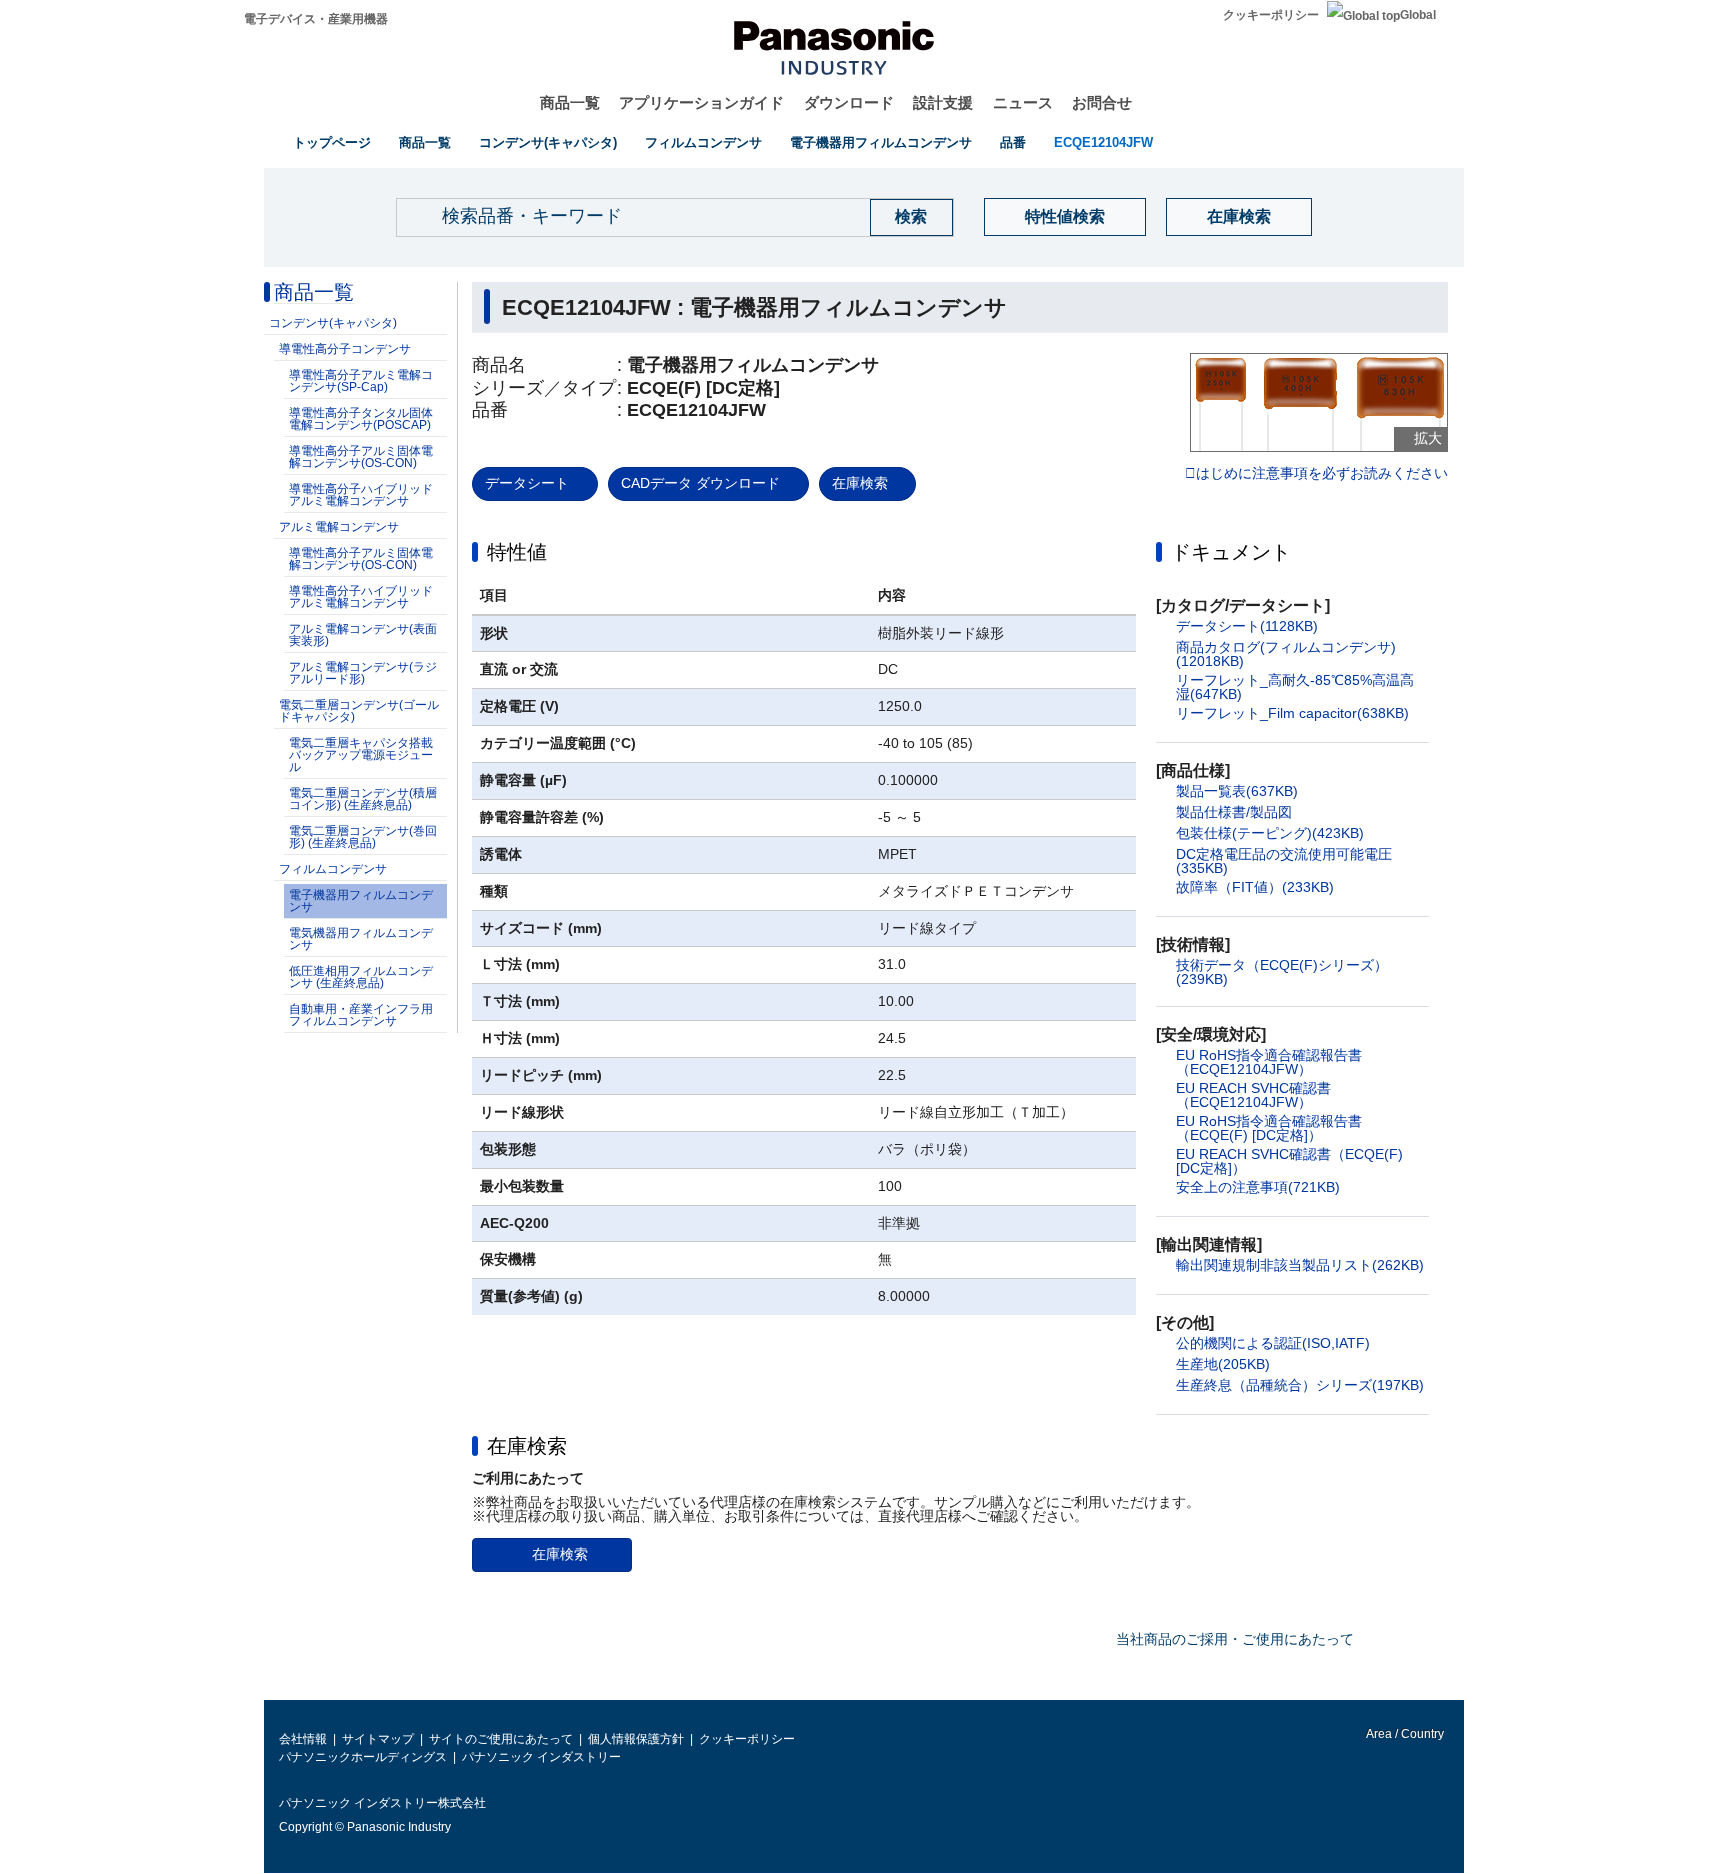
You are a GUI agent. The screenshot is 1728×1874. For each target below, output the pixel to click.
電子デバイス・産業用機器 (316, 19)
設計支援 (943, 102)
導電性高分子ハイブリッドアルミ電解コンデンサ (361, 495)
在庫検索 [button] (527, 1446)
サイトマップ (378, 1739)
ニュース (1023, 102)
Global (1418, 15)
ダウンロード (849, 102)
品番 (1013, 142)
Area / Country (1404, 1734)
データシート (527, 483)
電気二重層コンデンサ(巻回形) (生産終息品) (363, 837)
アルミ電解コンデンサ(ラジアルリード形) (363, 673)
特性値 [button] (517, 552)
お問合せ (1102, 102)
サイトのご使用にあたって (501, 1739)
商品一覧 (570, 102)
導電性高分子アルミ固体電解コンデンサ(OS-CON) (361, 457)
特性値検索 (1065, 216)
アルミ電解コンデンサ (339, 527)
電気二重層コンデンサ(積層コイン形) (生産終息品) (363, 799)
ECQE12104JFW (1103, 142)
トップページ (332, 142)
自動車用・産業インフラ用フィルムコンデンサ (361, 1015)
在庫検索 (1239, 216)
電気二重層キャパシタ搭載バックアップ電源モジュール (361, 755)
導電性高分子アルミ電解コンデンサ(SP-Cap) (361, 381)
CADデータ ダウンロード (700, 483)
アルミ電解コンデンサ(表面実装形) (363, 635)
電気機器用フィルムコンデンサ (361, 939)
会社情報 (303, 1739)
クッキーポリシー (1271, 15)
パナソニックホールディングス (363, 1757)
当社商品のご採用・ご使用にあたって (1235, 1639)
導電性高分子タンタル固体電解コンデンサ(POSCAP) (361, 419)
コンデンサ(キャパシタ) (548, 142)
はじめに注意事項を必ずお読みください (1322, 474)
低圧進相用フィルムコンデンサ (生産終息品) (361, 977)
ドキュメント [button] (1231, 552)
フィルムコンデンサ (703, 142)
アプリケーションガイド (701, 102)
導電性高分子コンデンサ (345, 349)
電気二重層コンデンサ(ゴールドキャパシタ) (359, 711)
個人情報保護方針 (636, 1739)
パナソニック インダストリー (541, 1757)
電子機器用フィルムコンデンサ (881, 142)
